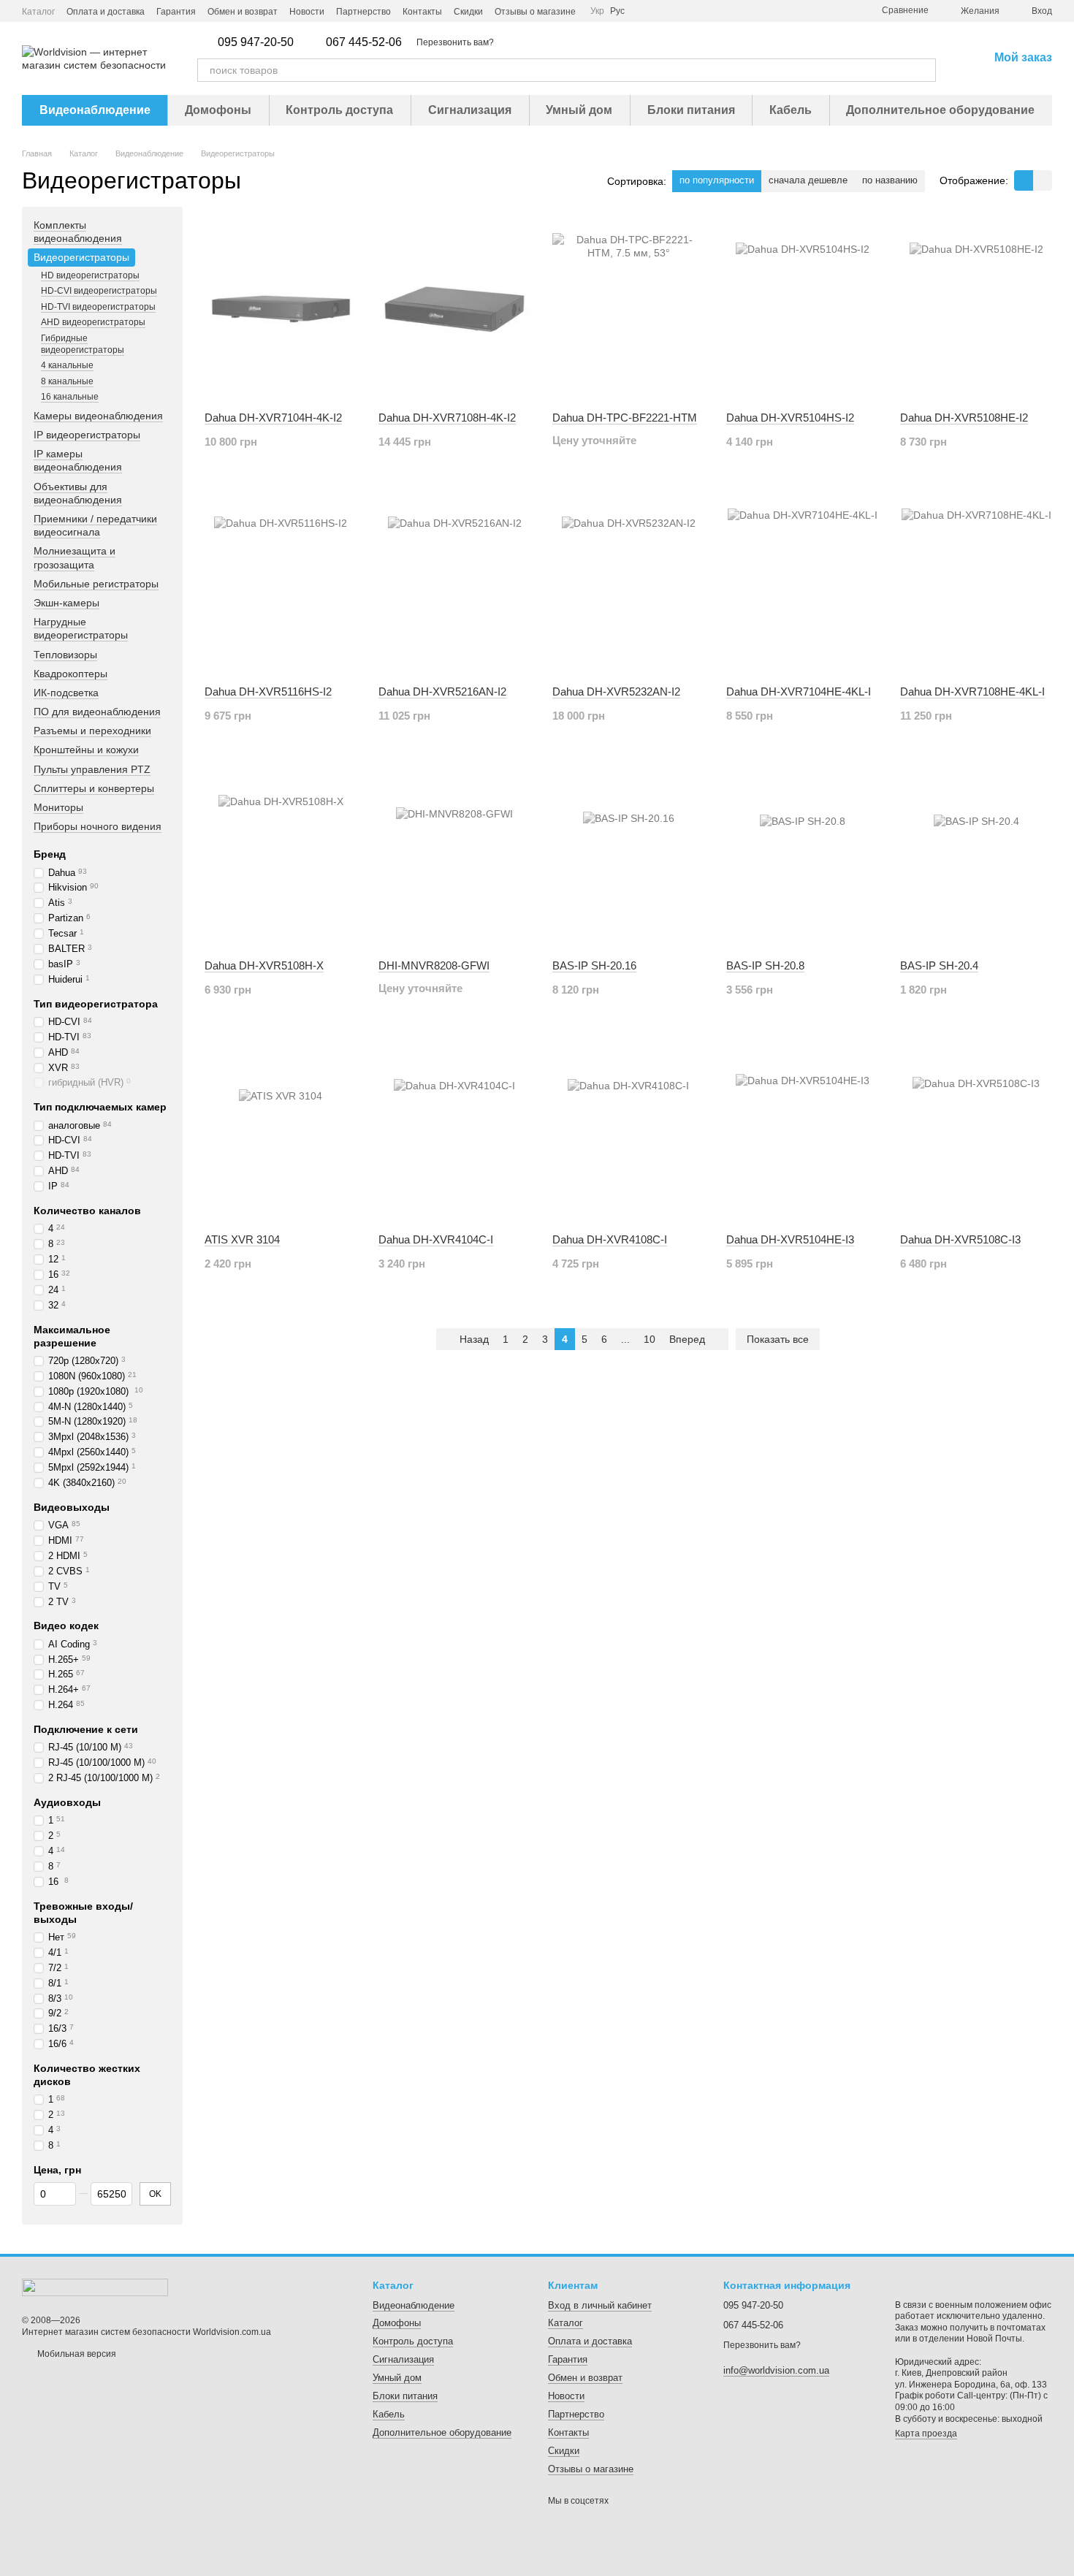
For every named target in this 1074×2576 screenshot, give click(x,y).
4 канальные (67, 365)
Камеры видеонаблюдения (98, 416)
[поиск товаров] (924, 70)
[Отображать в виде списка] (1043, 180)
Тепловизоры (65, 655)
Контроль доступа (339, 110)
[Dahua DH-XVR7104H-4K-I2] (281, 309)
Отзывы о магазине (535, 12)
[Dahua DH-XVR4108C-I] (628, 1131)
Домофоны (218, 110)
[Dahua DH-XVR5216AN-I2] (454, 583)
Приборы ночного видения (98, 826)
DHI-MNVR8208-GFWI (434, 965)
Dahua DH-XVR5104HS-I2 (790, 418)
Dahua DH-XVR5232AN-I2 (616, 691)
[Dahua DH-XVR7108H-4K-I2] (454, 309)
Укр (597, 11)
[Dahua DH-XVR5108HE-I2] (976, 309)
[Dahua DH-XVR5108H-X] (281, 857)
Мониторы (58, 807)
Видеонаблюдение (95, 110)
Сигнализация (470, 110)
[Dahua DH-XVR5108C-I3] (976, 1131)
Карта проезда (926, 2434)
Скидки (468, 12)
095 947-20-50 (256, 42)
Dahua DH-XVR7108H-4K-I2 (447, 418)
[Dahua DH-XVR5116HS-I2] (281, 583)
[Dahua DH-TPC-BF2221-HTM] (628, 309)
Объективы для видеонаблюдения (78, 493)
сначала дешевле (808, 180)
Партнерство (363, 12)
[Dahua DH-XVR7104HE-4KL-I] (802, 583)
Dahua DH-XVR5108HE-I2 (964, 418)
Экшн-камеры (66, 603)
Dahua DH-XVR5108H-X (264, 965)
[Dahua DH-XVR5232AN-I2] (628, 583)
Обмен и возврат (243, 12)
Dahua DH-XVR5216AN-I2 (442, 691)
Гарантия (176, 12)
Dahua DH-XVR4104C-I (436, 1239)
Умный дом (579, 110)
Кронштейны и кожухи (86, 750)
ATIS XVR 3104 (242, 1239)
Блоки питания (691, 110)
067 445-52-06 (364, 42)
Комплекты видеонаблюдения (78, 232)
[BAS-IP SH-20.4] (976, 857)
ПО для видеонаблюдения (97, 712)
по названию (890, 180)
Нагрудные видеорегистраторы (81, 628)
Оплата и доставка (106, 12)
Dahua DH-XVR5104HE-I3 (790, 1239)
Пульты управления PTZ (92, 769)
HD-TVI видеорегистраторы (98, 307)
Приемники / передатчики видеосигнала (95, 525)
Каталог (38, 12)
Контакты (422, 12)
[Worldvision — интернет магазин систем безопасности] (95, 2287)
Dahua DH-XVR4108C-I (610, 1239)
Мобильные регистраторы (96, 584)
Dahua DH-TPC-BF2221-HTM (625, 418)
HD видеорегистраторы (90, 275)
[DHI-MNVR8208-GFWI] (454, 857)
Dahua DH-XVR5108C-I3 (960, 1239)
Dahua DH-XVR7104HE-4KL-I (799, 691)
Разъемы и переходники (92, 731)
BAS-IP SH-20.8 (765, 965)
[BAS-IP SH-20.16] (628, 857)
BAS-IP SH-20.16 (594, 965)
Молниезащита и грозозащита (75, 558)
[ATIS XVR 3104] (281, 1131)
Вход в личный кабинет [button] (600, 2305)
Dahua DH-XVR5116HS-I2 (268, 691)
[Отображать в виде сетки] (1024, 180)
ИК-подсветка (66, 693)
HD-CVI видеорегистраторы (99, 291)
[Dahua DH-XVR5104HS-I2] (802, 309)
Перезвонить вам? (455, 42)
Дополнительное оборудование (940, 110)
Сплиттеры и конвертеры (94, 788)
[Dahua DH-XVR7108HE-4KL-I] (976, 583)
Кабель (791, 110)
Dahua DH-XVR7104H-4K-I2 (273, 418)
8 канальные (67, 381)
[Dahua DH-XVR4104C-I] (454, 1131)
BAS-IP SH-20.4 (939, 965)
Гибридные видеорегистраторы (83, 344)
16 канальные (70, 397)
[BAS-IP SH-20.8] (802, 857)
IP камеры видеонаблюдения (78, 460)
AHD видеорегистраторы (93, 323)
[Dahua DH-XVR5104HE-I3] (802, 1131)
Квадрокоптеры (71, 674)
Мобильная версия (76, 2354)
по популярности (717, 180)
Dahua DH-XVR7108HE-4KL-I (972, 691)
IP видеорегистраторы (87, 435)
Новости (307, 12)
